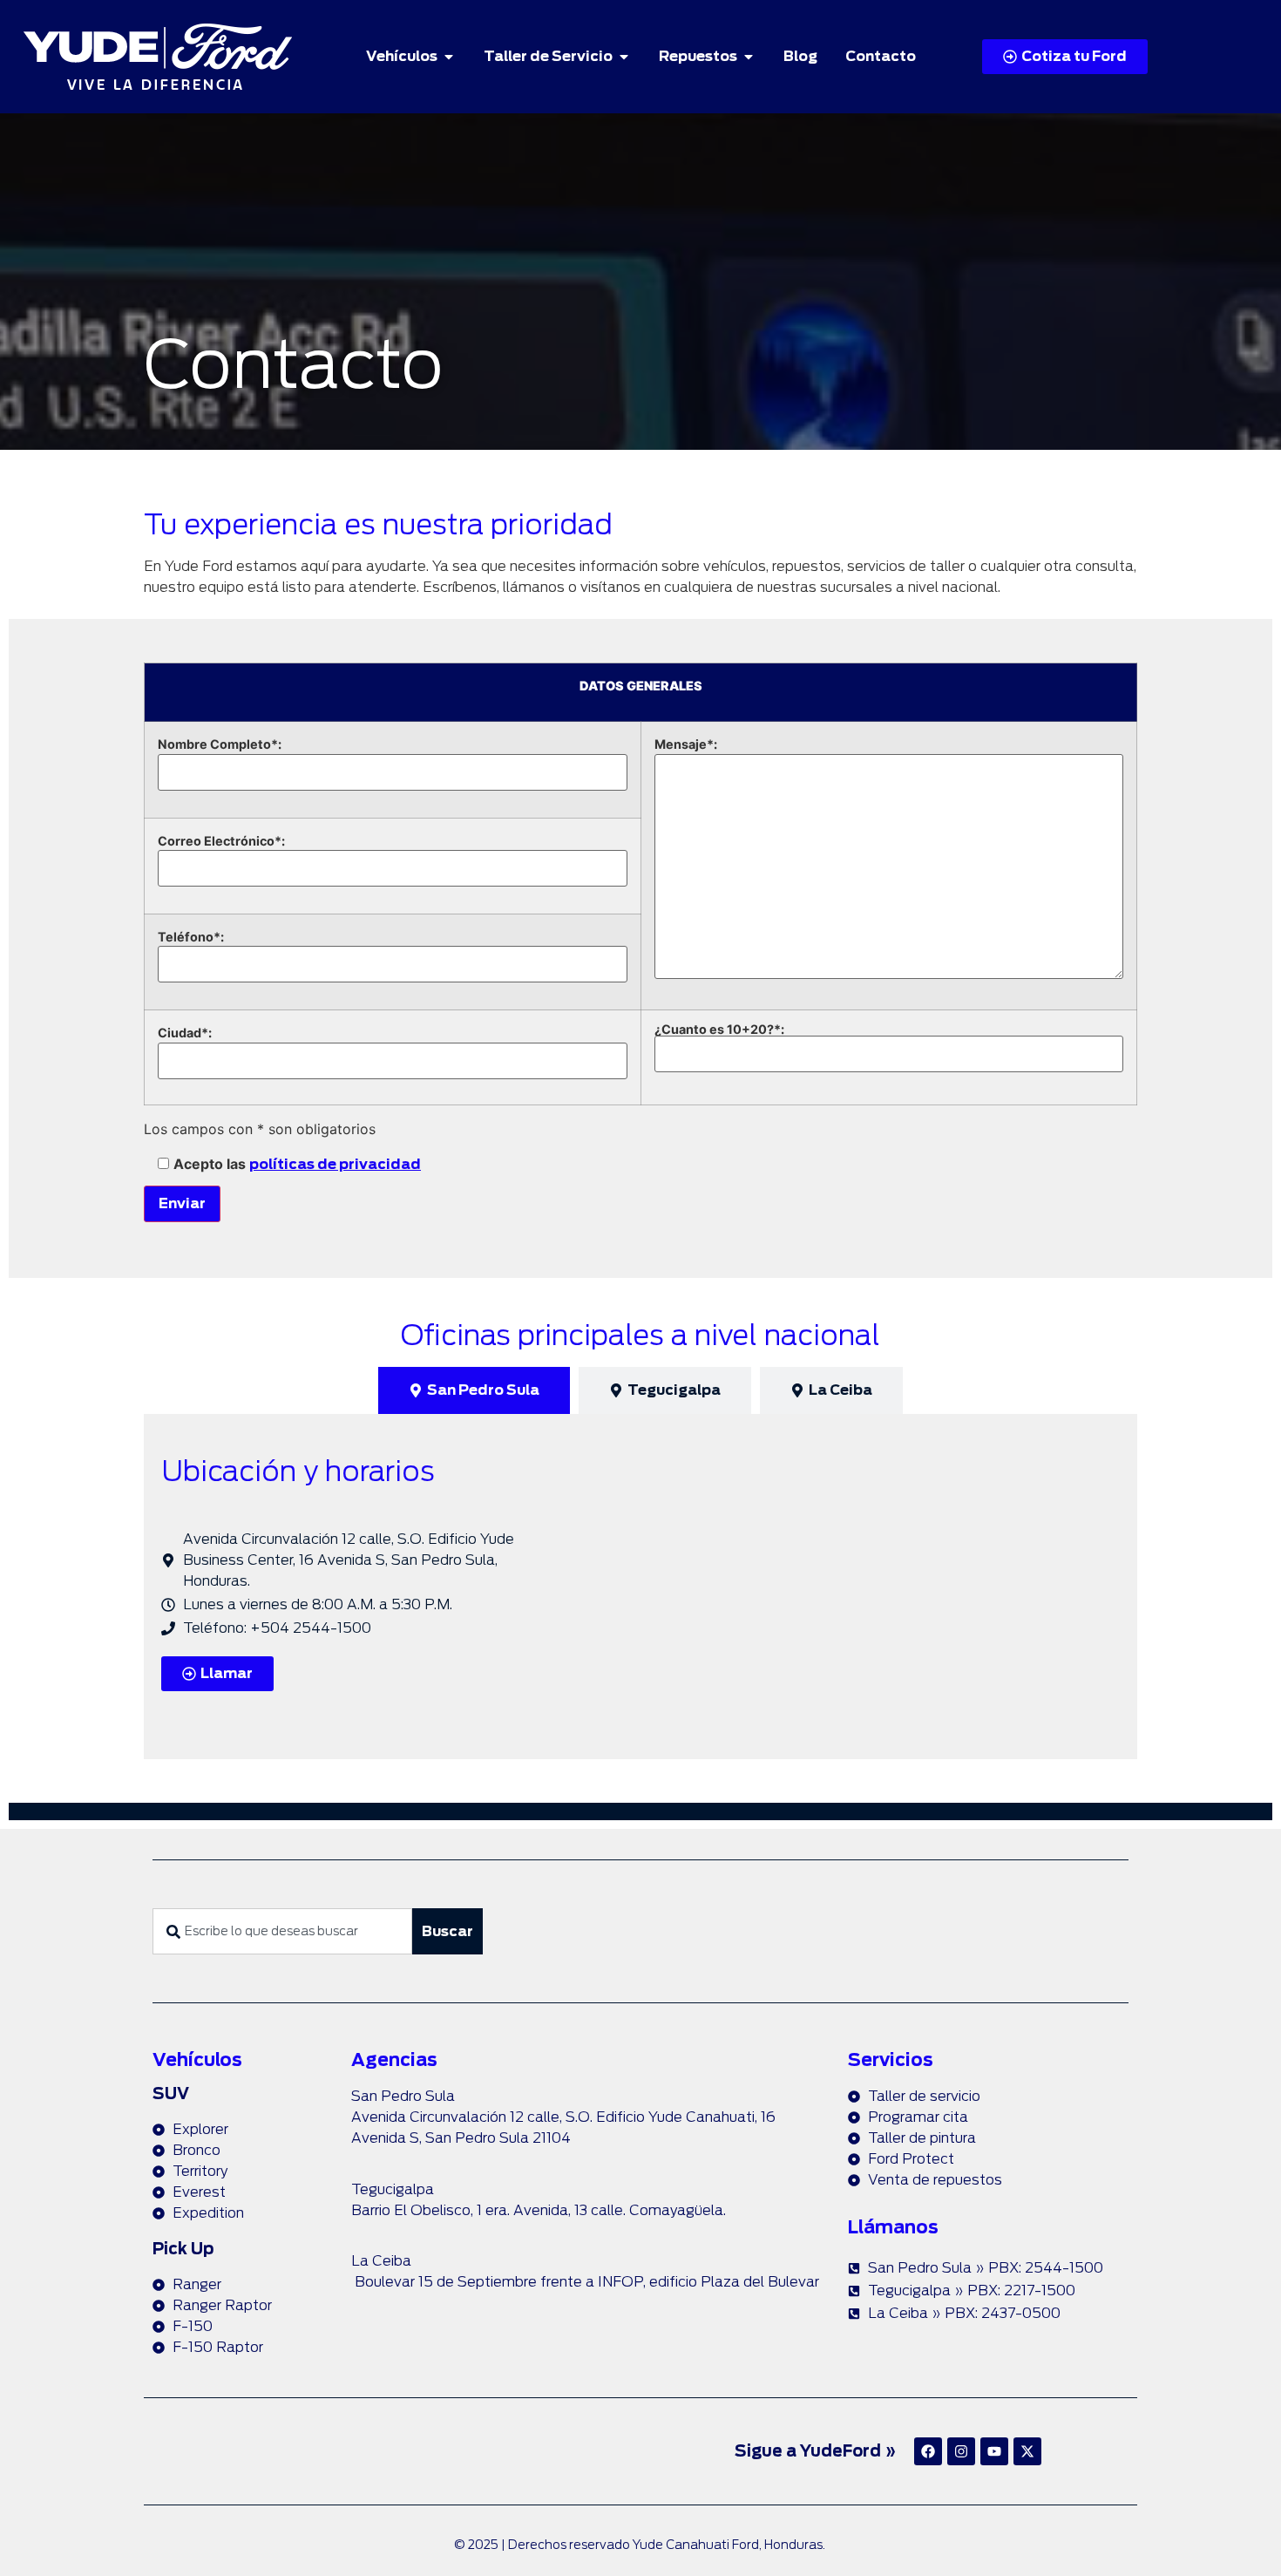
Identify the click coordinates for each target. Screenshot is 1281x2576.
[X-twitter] (1027, 2451)
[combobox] (282, 1931)
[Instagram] (961, 2451)
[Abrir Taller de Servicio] (624, 57)
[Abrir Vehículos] (449, 57)
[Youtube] (994, 2451)
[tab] (474, 1390)
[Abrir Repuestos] (749, 57)
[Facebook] (928, 2451)
